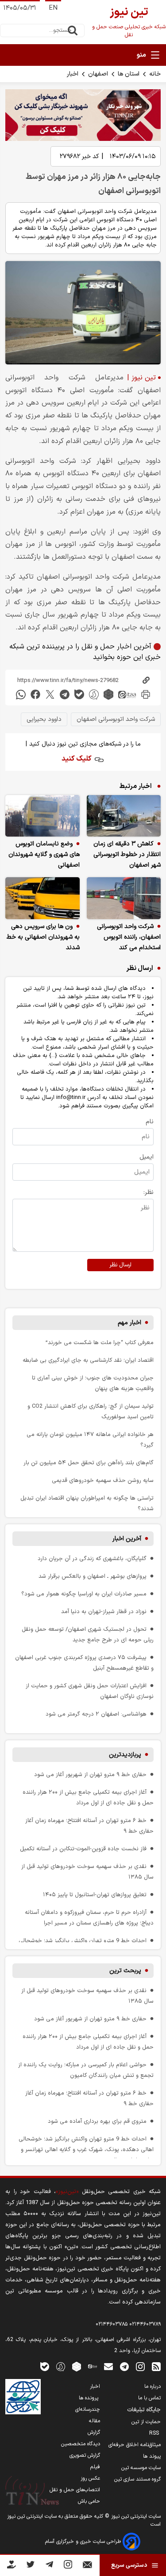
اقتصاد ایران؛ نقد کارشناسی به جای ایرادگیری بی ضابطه (88, 1360)
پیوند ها (152, 2456)
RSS (155, 2433)
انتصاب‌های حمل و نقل (75, 2490)
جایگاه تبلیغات (144, 2410)
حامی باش (89, 2501)
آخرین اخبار (127, 1539)
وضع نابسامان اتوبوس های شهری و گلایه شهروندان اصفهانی (44, 854)
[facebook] (35, 695)
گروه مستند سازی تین (137, 2479)
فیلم (95, 2467)
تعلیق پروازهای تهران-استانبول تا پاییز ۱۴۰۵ (95, 1895)
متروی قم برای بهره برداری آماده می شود (97, 2121)
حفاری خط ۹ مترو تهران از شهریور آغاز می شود (90, 1775)
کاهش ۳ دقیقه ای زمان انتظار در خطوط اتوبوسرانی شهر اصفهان (127, 854)
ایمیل (147, 1157)
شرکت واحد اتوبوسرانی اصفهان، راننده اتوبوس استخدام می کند (129, 937)
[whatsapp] (21, 695)
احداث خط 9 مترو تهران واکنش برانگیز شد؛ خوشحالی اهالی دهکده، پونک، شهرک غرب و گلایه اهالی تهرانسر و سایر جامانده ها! (86, 2150)
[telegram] (65, 695)
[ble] (79, 695)
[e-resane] (23, 2397)
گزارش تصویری (85, 2455)
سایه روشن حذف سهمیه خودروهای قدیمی (103, 1480)
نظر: (149, 1192)
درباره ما (152, 2387)
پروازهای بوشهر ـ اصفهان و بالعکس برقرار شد (93, 1576)
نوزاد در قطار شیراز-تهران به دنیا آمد (104, 1612)
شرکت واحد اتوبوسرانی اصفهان (116, 719)
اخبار (73, 74)
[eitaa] (127, 695)
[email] (108, 2366)
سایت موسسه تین (141, 2468)
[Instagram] (68, 2566)
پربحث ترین (125, 1971)
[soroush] (94, 695)
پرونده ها (89, 2398)
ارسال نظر (120, 1265)
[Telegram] (49, 2566)
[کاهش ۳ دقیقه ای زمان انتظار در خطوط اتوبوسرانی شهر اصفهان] (124, 816)
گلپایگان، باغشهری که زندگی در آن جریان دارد (92, 1559)
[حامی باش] (12, 2566)
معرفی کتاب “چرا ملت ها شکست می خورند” (100, 1343)
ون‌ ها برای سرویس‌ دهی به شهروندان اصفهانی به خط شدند (43, 937)
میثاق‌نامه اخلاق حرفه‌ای (135, 2445)
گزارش (94, 2432)
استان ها (129, 74)
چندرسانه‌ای (88, 2409)
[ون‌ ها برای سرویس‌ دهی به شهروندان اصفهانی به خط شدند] (42, 898)
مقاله (95, 2421)
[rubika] (108, 695)
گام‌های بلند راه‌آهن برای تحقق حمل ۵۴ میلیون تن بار (89, 1463)
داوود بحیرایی (44, 719)
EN (53, 8)
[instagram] (140, 2366)
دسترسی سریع (129, 2565)
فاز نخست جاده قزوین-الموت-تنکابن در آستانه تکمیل (83, 1849)
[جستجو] (73, 30)
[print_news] (146, 695)
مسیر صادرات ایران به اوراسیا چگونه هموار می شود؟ (84, 1594)
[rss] (156, 2366)
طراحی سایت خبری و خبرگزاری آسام (84, 2542)
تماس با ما (149, 2398)
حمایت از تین (146, 2422)
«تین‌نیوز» (67, 2191)
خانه (155, 74)
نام (150, 1122)
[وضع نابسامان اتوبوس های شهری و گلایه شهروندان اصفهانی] (42, 816)
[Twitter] (30, 2566)
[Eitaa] (93, 2366)
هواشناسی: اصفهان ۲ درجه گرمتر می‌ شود (96, 1714)
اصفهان (98, 74)
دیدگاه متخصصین (81, 2444)
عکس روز (90, 2478)
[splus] (61, 2366)
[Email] (87, 2567)
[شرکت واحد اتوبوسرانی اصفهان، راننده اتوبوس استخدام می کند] (124, 898)
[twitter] (50, 695)
